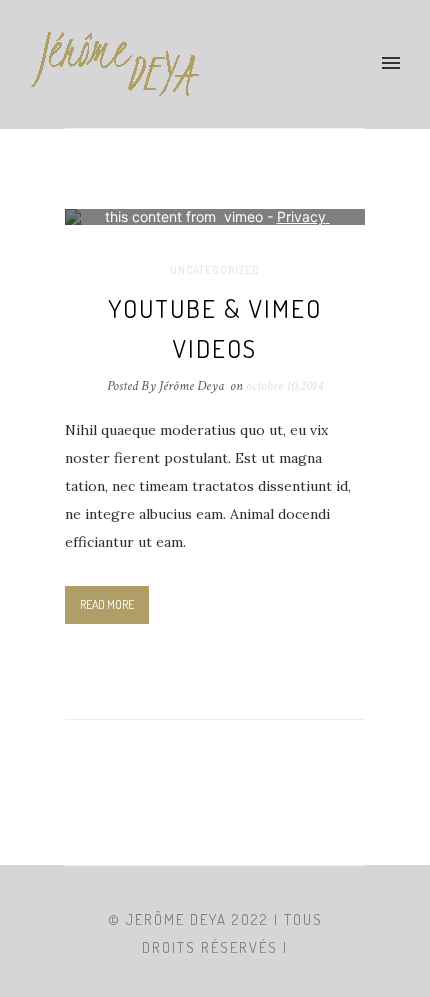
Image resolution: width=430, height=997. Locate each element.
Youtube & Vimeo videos (215, 328)
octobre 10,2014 (284, 386)
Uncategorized (215, 270)
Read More (107, 604)
